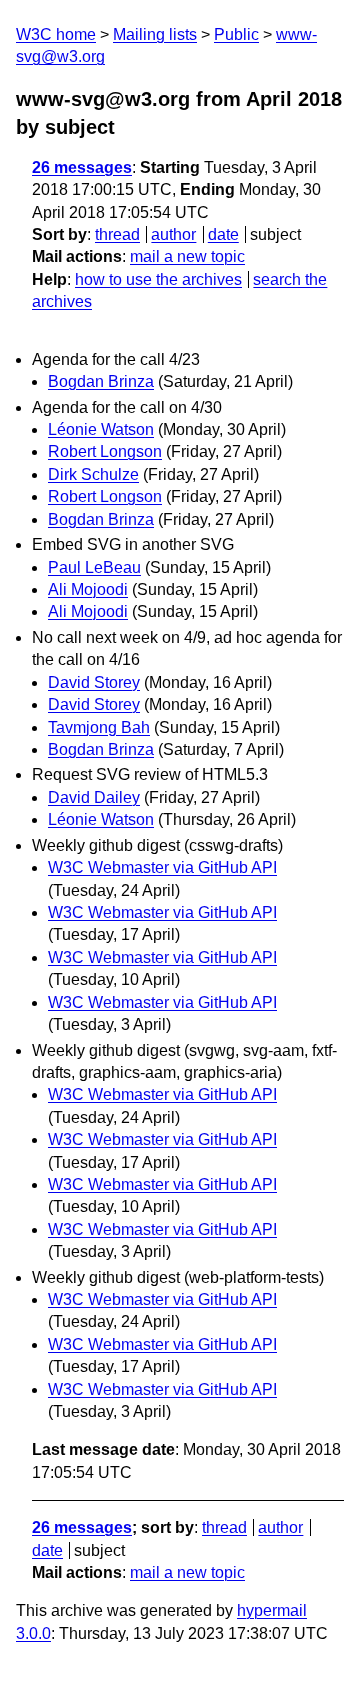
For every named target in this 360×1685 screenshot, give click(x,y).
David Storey (94, 682)
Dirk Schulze (93, 474)
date (223, 234)
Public (236, 34)
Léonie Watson (101, 429)
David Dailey (94, 797)
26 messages (82, 167)
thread (117, 234)
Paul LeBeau (94, 567)
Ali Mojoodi (88, 589)
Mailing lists (155, 34)
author (173, 234)
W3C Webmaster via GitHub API (162, 867)
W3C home (56, 34)
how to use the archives (158, 279)
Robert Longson (105, 451)
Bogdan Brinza (101, 381)
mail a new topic (187, 256)
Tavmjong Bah (99, 727)
